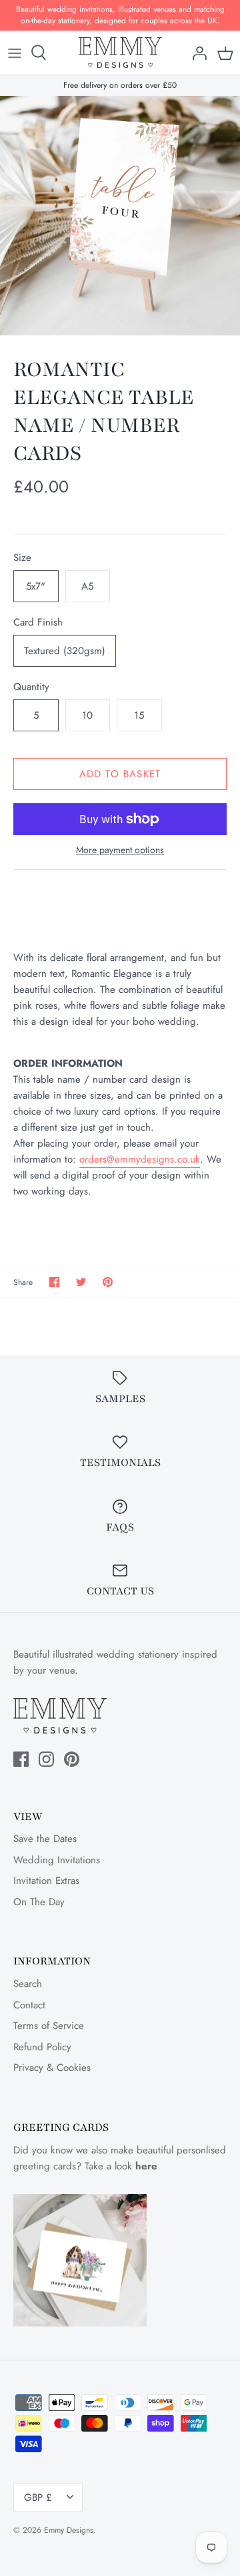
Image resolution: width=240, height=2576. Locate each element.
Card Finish (38, 623)
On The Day (39, 1902)
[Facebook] (21, 1759)
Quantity (31, 687)
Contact (29, 2005)
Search (28, 1984)
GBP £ (38, 2497)
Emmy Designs (69, 2530)
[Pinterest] (72, 1759)
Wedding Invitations (57, 1860)
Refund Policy (42, 2047)
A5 (87, 586)
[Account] (196, 53)
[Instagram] (46, 1759)
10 (87, 715)
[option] (120, 216)
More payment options (120, 850)
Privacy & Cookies (52, 2068)
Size (22, 558)
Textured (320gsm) (65, 651)
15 (139, 715)
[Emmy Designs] (120, 53)
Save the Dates (45, 1839)
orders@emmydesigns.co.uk (140, 1159)
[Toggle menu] (15, 53)
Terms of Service (49, 2026)
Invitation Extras (46, 1881)
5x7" (36, 586)
